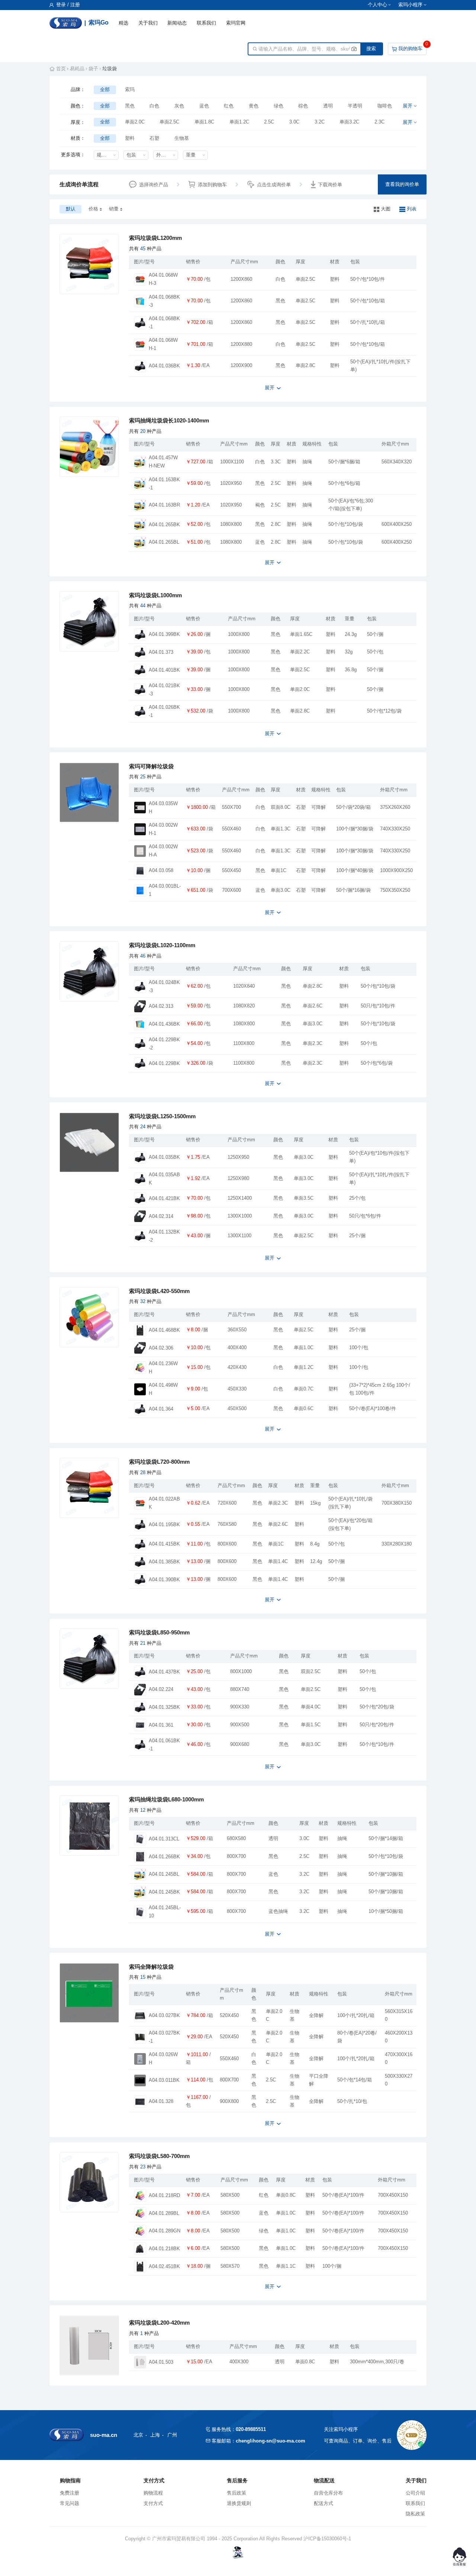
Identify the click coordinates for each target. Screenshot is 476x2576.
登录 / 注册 (67, 5)
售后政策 (237, 2493)
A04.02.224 (161, 1689)
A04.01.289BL (164, 2213)
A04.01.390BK (164, 1580)
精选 (123, 23)
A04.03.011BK (164, 2080)
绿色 (279, 106)
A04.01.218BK (164, 2249)
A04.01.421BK (164, 1199)
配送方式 (324, 2503)
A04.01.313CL (164, 1839)
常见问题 (70, 2503)
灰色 (179, 106)
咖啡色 (385, 106)
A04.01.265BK (164, 525)
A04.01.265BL (164, 542)
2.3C (379, 122)
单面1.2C (239, 122)
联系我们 (206, 23)
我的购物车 (410, 49)
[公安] (238, 2552)
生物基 (182, 138)
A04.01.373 (161, 652)
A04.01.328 (161, 2101)
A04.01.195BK (164, 1525)
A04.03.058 (161, 871)
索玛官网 (236, 23)
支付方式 (153, 2503)
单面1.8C (204, 122)
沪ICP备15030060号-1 (327, 2539)
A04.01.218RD (164, 2196)
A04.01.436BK (164, 1024)
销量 (114, 209)
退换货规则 (239, 2503)
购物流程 (153, 2493)
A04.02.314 (161, 1216)
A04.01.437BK (164, 1672)
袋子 (93, 69)
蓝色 (204, 106)
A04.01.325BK (164, 1707)
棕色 (303, 106)
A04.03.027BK (164, 2016)
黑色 (130, 106)
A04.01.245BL (164, 1874)
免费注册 (70, 2493)
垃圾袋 (110, 69)
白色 (154, 106)
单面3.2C (349, 122)
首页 (61, 69)
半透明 (355, 106)
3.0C (294, 122)
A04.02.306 (161, 1348)
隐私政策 (415, 2514)
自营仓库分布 (328, 2493)
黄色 (254, 106)
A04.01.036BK (164, 366)
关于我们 (148, 23)
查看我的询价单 (402, 184)
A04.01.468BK (164, 1330)
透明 (328, 106)
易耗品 (77, 69)
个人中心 (377, 5)
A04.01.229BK (164, 1064)
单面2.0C (135, 122)
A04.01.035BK (164, 1157)
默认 (71, 209)
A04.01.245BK (164, 1892)
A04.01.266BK (164, 1857)
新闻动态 (177, 23)
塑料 (130, 138)
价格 (93, 209)
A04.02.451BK (164, 2267)
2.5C (269, 122)
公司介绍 (415, 2493)
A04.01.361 (161, 1725)
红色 (229, 106)
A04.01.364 (161, 1409)
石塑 (154, 138)
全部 (105, 89)
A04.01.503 (161, 2362)
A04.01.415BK (164, 1544)
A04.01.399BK (164, 634)
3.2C (320, 122)
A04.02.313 (161, 1006)
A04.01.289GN (165, 2231)
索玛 (130, 89)
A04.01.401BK (164, 670)
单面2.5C (169, 122)
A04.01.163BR (164, 505)
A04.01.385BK (164, 1562)
